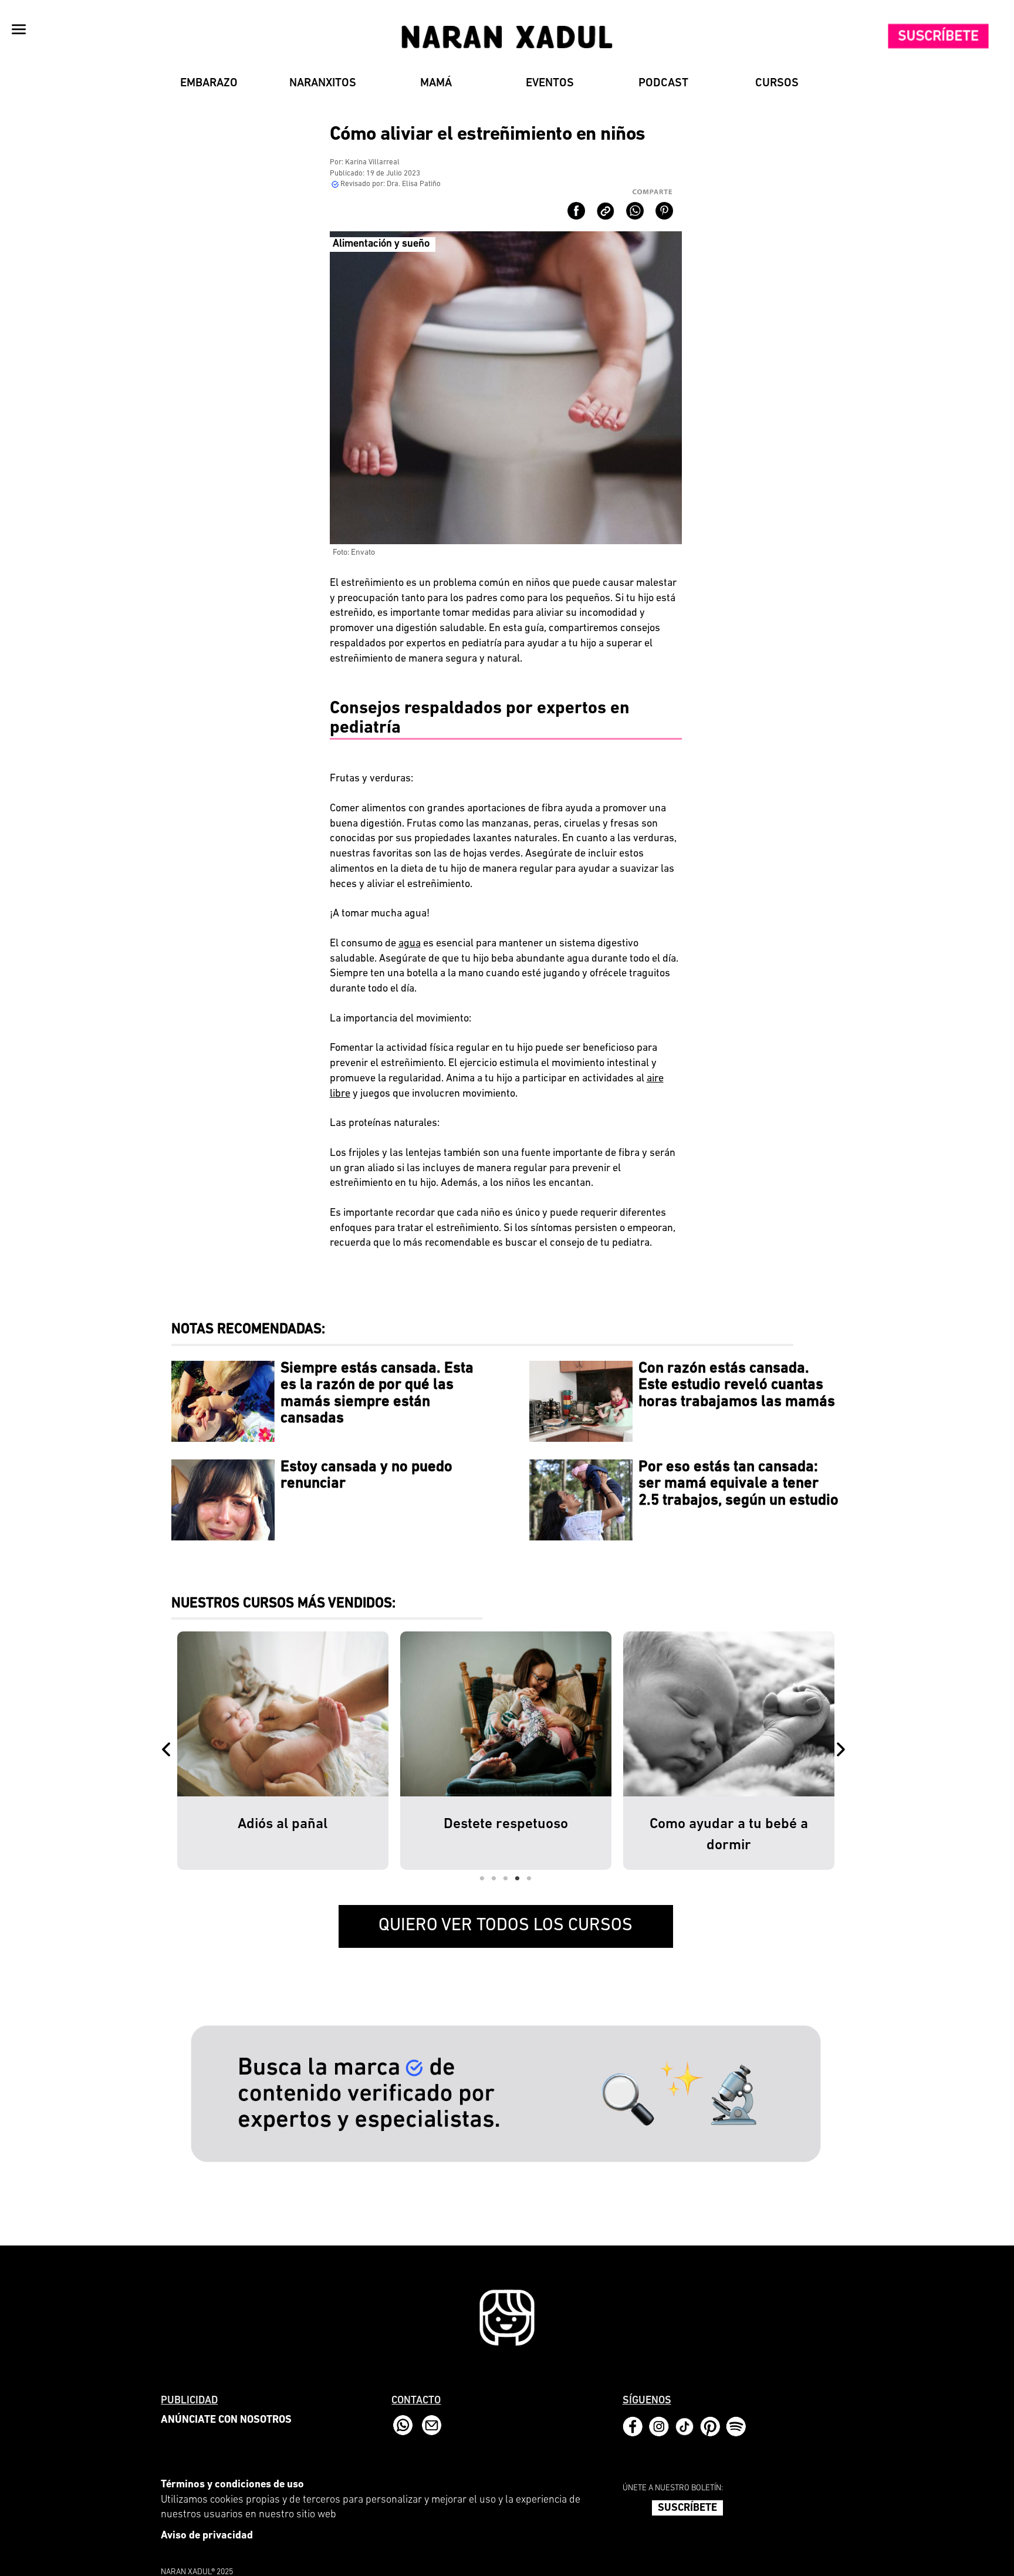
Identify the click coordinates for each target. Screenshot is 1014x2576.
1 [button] (482, 1879)
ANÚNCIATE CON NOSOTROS (226, 2420)
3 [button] (506, 1879)
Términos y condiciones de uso (232, 2485)
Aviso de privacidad (207, 2536)
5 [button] (529, 1879)
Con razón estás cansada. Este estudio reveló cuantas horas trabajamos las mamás (737, 1385)
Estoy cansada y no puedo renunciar (366, 1476)
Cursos (777, 83)
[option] (283, 1751)
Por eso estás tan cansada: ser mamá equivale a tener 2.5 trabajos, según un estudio (738, 1484)
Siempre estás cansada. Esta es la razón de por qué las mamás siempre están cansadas (377, 1394)
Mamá (436, 83)
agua (410, 944)
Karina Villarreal (372, 162)
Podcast (663, 83)
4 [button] (518, 1879)
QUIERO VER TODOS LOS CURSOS (506, 1926)
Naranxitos (323, 83)
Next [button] (843, 1751)
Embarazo (209, 83)
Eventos (550, 83)
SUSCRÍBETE (687, 2508)
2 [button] (494, 1879)
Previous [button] (168, 1751)
